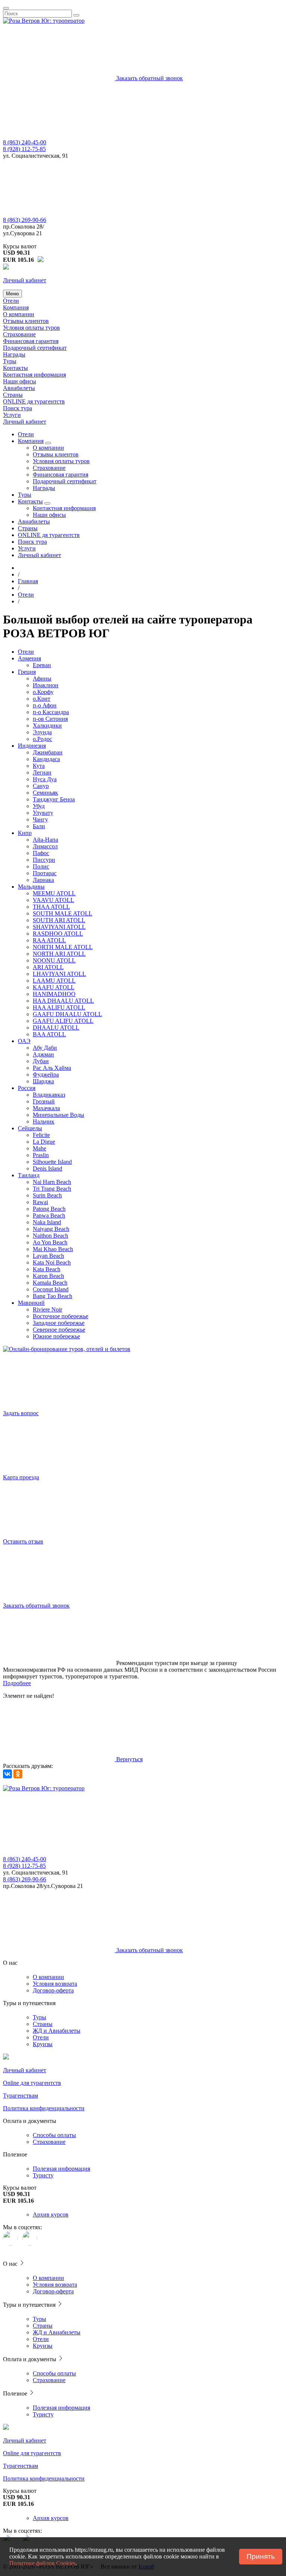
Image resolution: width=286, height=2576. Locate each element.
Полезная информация (61, 2169)
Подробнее (17, 1683)
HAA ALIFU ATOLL (59, 1007)
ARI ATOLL (48, 967)
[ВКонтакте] (7, 1774)
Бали (39, 826)
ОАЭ (24, 1041)
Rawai (40, 1202)
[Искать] (76, 15)
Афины (42, 678)
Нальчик (44, 1121)
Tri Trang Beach (52, 1189)
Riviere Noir (47, 1309)
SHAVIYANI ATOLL (59, 927)
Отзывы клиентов (26, 321)
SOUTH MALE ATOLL (63, 913)
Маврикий (31, 1303)
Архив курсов (51, 2214)
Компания (16, 307)
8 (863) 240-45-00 (25, 142)
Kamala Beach (50, 1283)
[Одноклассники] (18, 1774)
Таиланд (29, 1175)
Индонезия (32, 746)
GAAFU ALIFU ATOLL (63, 1021)
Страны (13, 395)
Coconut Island (51, 1289)
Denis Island (47, 1168)
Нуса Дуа (45, 779)
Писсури (44, 860)
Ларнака (43, 880)
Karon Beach (48, 1276)
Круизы (43, 2044)
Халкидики (47, 725)
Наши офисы (20, 381)
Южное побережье (56, 1336)
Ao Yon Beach (50, 1242)
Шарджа (43, 1081)
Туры (10, 361)
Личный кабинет (25, 422)
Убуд (39, 806)
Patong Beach (49, 1209)
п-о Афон (45, 705)
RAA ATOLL (49, 940)
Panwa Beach (49, 1215)
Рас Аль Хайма (52, 1068)
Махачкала (46, 1108)
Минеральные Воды (58, 1115)
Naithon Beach (50, 1236)
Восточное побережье (61, 1316)
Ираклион (46, 685)
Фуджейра (46, 1075)
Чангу (40, 819)
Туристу (43, 2175)
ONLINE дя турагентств (34, 401)
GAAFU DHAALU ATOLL (67, 1014)
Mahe (39, 1148)
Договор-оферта (53, 1990)
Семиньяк (45, 793)
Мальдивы (31, 887)
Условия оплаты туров (31, 328)
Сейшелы (30, 1128)
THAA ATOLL (51, 907)
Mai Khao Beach (53, 1249)
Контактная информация (34, 375)
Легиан (42, 772)
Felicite (41, 1135)
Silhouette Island (52, 1162)
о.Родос (42, 739)
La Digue (44, 1142)
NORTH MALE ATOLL (63, 947)
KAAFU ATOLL (54, 987)
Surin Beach (47, 1195)
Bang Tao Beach (53, 1296)
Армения (29, 658)
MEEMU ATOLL (54, 893)
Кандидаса (46, 759)
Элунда (42, 732)
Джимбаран (48, 752)
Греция (27, 672)
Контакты (15, 368)
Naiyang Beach (51, 1229)
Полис (41, 866)
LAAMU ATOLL (54, 981)
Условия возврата (55, 1984)
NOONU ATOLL (54, 960)
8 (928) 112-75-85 (24, 149)
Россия (27, 1088)
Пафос (41, 853)
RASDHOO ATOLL (58, 934)
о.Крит (42, 699)
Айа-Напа (45, 840)
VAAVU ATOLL (53, 900)
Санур (41, 786)
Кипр (25, 833)
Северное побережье (59, 1330)
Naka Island (47, 1222)
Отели (11, 301)
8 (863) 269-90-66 (25, 220)
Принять (261, 2556)
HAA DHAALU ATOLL (63, 1001)
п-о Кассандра (51, 712)
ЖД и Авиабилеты (57, 2031)
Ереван (42, 665)
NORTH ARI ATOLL (59, 954)
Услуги (12, 415)
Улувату (43, 813)
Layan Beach (48, 1256)
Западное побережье (59, 1323)
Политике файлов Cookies (42, 2563)
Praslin (41, 1155)
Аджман (43, 1054)
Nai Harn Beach (52, 1182)
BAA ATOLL (49, 1034)
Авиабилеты (19, 388)
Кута (39, 766)
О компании (19, 314)
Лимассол (45, 846)
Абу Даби (45, 1048)
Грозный (44, 1101)
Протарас (45, 873)
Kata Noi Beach (52, 1262)
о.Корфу (43, 692)
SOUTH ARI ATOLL (59, 920)
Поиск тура (18, 408)
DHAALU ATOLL (56, 1028)
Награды (14, 354)
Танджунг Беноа (54, 799)
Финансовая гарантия (31, 341)
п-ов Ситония (50, 719)
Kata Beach (47, 1269)
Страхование (19, 334)
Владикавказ (49, 1095)
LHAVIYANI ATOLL (59, 974)
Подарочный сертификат (35, 348)
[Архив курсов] (41, 260)
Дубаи (41, 1061)
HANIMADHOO (54, 994)
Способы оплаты (54, 2135)
